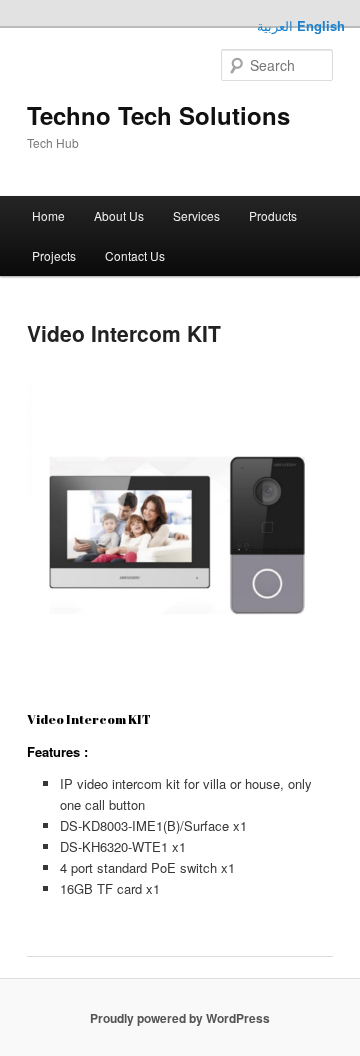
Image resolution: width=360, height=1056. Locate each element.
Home (48, 215)
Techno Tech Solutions (158, 115)
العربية (275, 25)
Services (196, 215)
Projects (54, 255)
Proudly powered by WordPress (180, 1018)
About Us (119, 215)
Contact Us (135, 255)
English (321, 25)
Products (273, 215)
